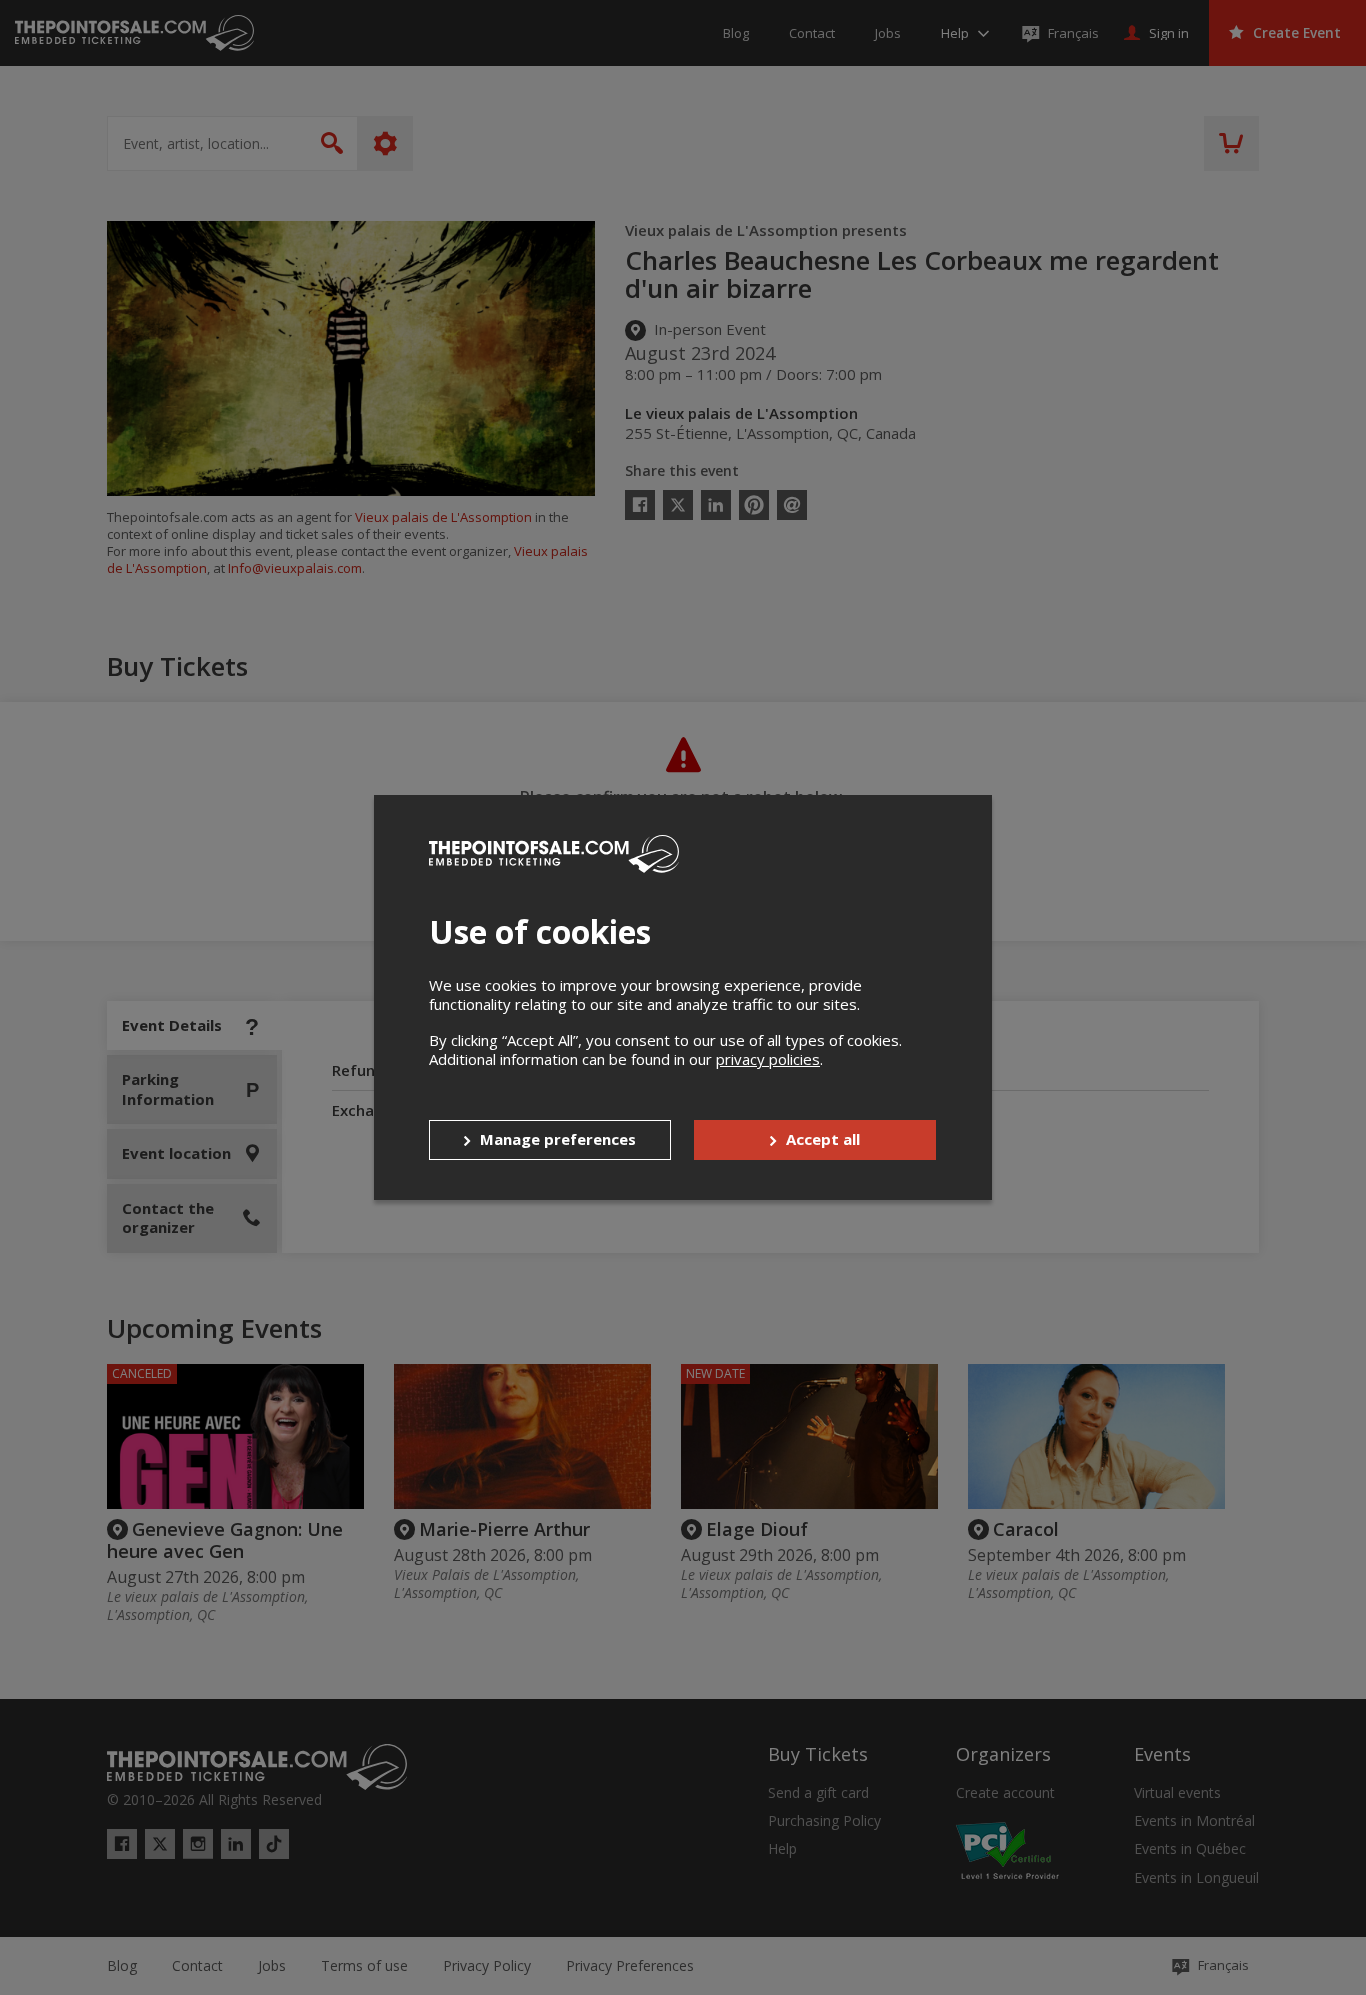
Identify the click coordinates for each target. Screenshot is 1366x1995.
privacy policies (768, 1059)
